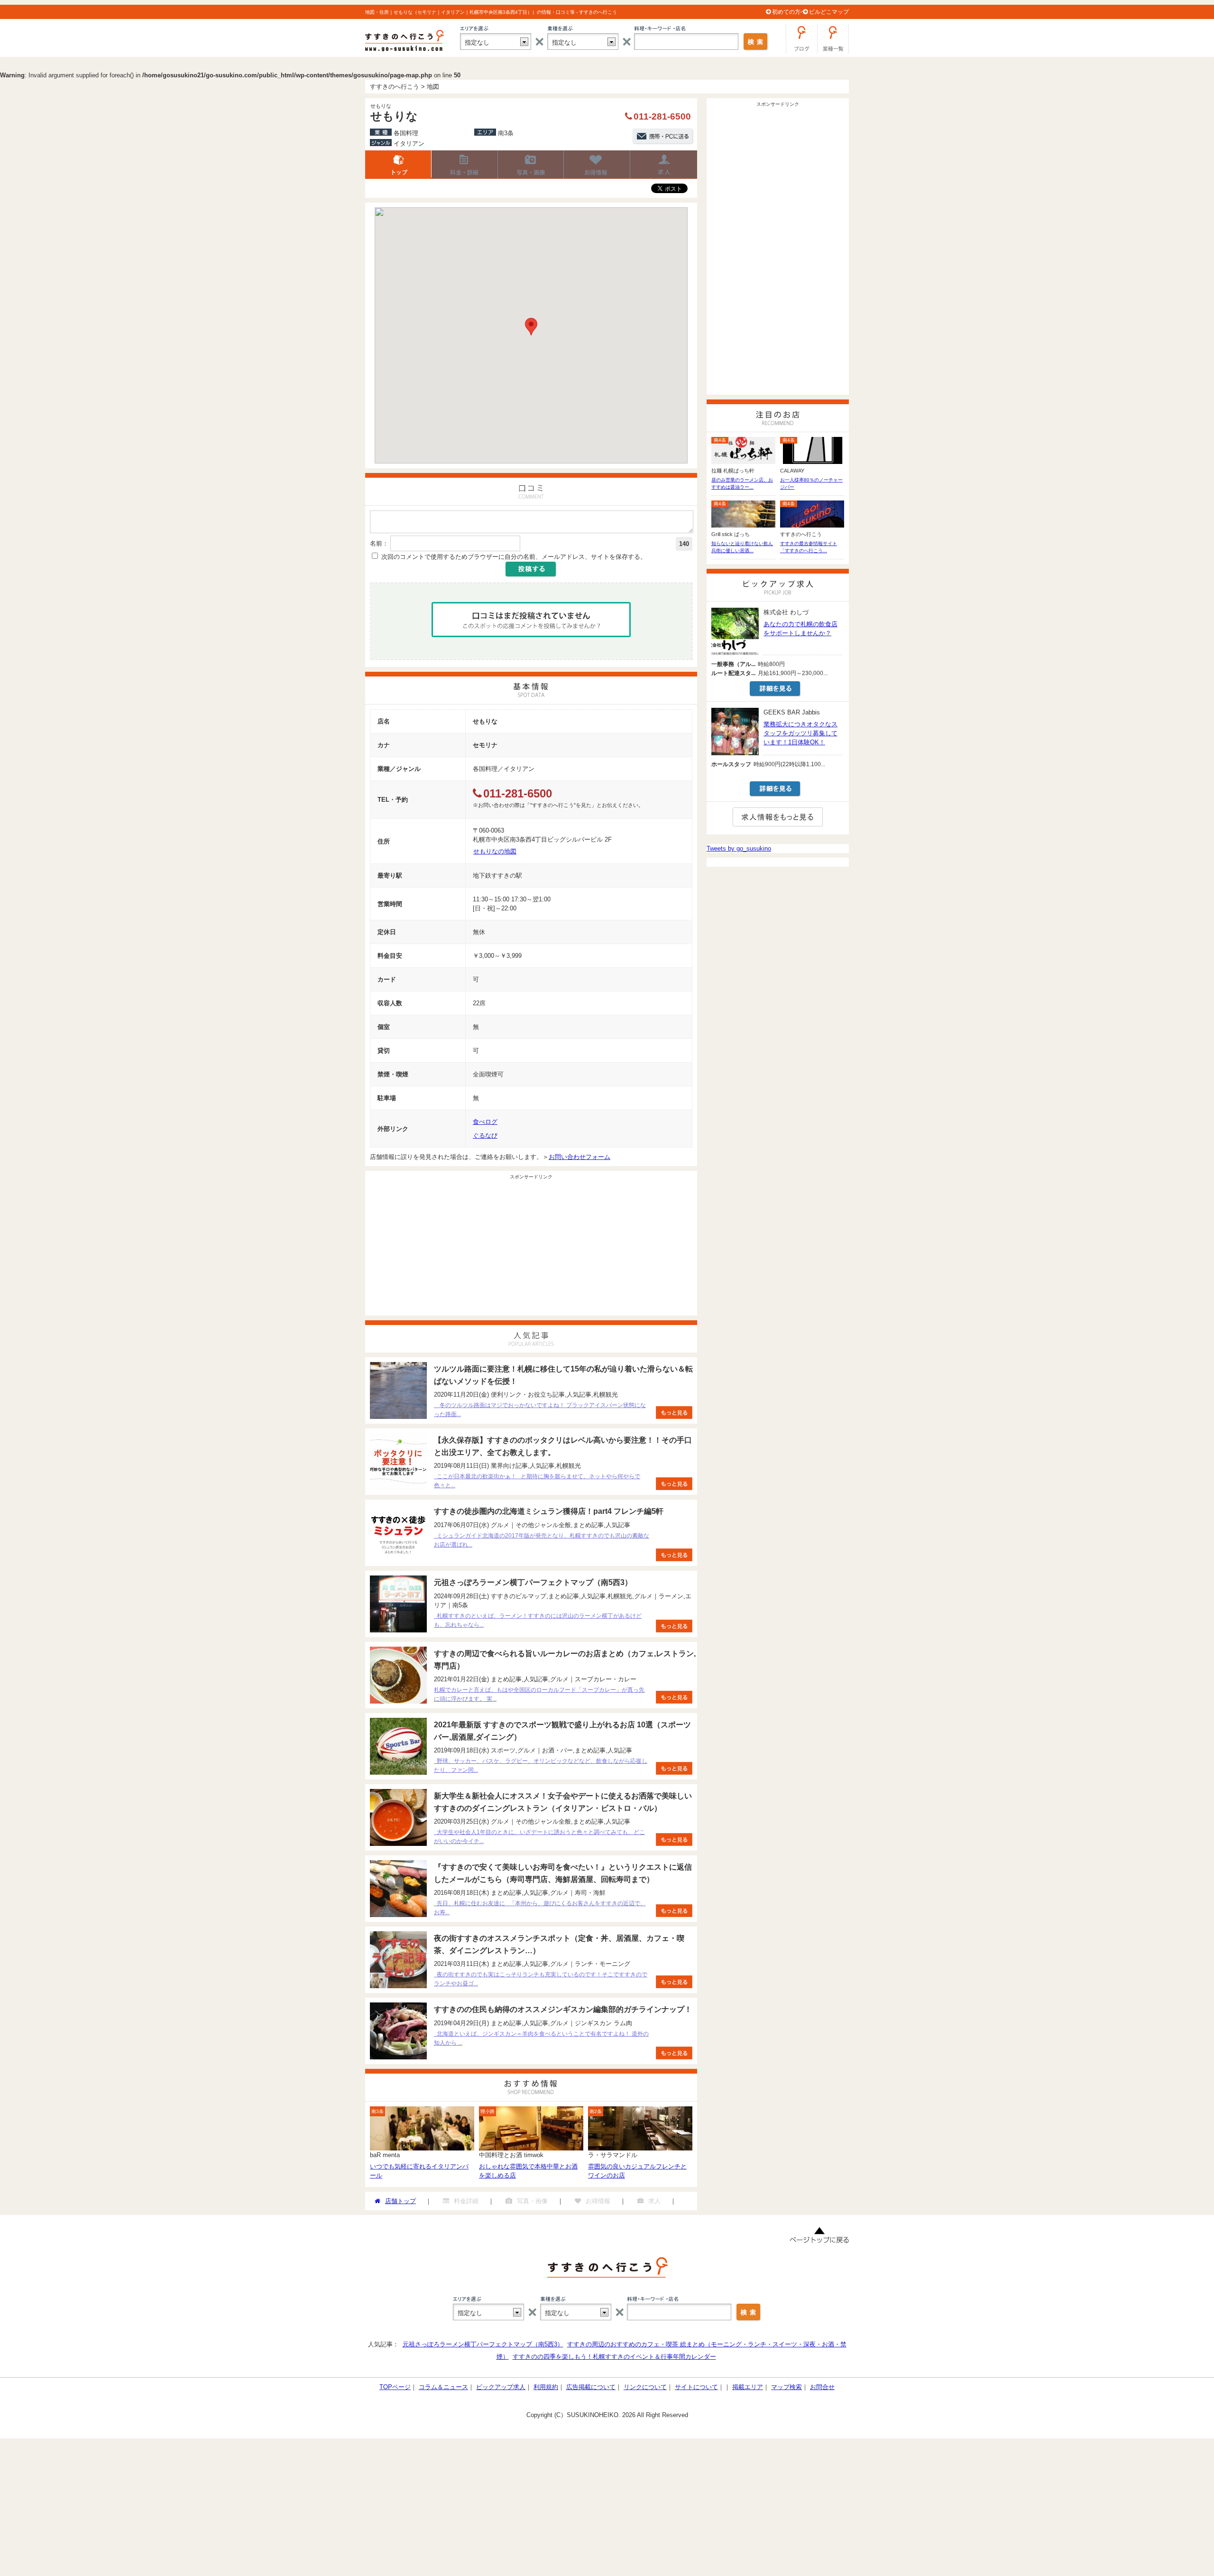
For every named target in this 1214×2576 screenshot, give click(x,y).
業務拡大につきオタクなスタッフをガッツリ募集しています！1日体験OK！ (800, 733)
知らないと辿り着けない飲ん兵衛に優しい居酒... (742, 547)
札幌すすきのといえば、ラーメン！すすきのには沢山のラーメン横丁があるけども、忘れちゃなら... (538, 1620)
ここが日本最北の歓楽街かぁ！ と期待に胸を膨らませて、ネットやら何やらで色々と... (537, 1481)
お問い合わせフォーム (579, 1157)
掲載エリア (748, 2387)
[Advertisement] (531, 1249)
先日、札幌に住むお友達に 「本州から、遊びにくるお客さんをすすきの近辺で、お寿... (540, 1908)
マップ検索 (786, 2387)
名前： (379, 543)
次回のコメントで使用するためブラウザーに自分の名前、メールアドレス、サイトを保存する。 (514, 557)
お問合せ (822, 2387)
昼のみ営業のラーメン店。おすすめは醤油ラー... (742, 483)
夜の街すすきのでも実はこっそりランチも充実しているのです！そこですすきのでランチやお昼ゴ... (541, 1979)
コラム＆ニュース (443, 2387)
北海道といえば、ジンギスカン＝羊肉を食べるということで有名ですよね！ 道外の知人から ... (541, 2038)
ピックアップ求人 (501, 2387)
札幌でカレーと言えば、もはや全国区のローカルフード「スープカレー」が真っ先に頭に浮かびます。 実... (539, 1694)
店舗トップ (398, 165)
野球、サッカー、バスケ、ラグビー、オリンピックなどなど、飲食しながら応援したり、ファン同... (541, 1765)
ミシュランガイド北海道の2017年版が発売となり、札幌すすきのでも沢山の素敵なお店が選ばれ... (542, 1540)
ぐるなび (485, 1135)
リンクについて (645, 2387)
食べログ (485, 1122)
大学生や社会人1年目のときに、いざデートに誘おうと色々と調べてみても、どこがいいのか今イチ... (539, 1837)
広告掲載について (591, 2387)
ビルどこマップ (829, 12)
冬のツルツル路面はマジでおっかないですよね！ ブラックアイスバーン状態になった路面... (540, 1410)
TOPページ (395, 2387)
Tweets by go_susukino (739, 848)
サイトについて (696, 2387)
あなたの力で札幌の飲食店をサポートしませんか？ (800, 629)
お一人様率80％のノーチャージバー (811, 483)
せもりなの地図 (495, 851)
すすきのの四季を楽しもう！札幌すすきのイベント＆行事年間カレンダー (614, 2357)
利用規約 (546, 2387)
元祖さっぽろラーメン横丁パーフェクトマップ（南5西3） (483, 2344)
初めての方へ (789, 12)
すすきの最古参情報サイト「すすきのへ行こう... (809, 547)
